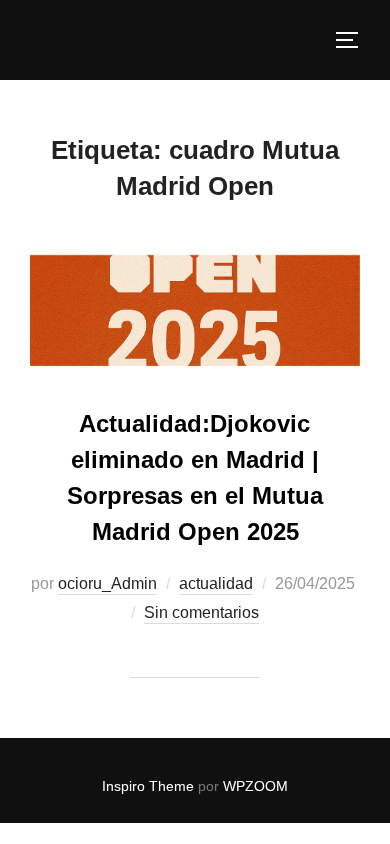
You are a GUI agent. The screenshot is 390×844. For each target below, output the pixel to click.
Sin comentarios (201, 612)
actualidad (216, 583)
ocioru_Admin (107, 583)
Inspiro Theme (148, 786)
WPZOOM (255, 786)
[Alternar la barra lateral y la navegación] (354, 40)
